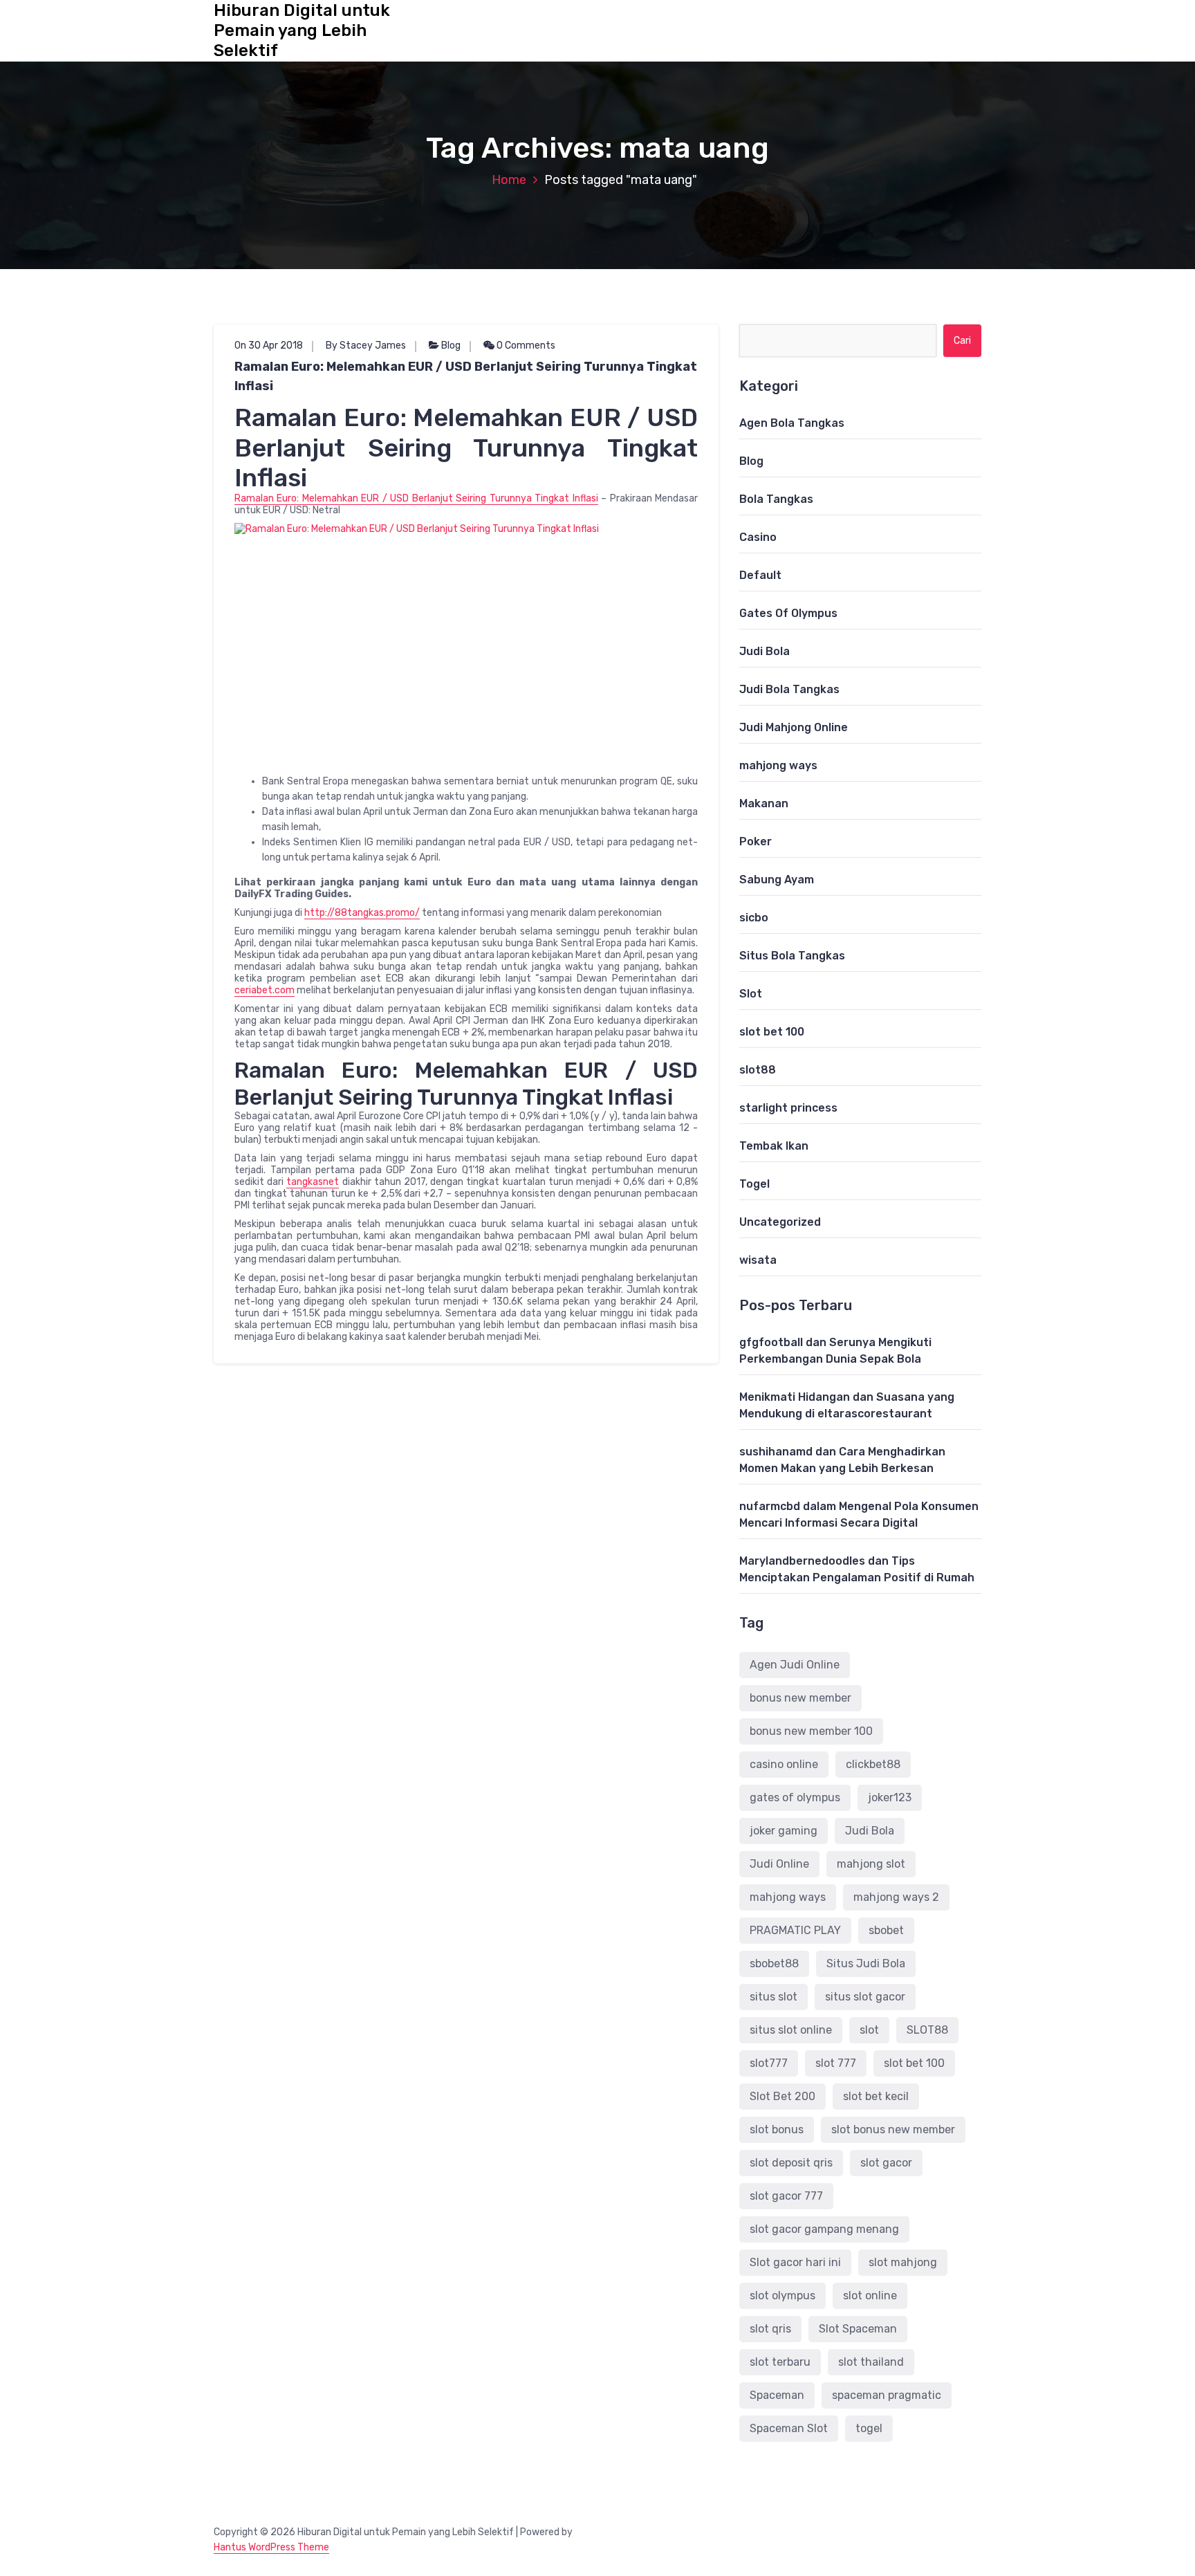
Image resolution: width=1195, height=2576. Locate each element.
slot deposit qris (791, 2163)
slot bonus (777, 2129)
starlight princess (788, 1108)
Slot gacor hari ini (795, 2262)
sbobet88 (774, 1963)
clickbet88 (873, 1764)
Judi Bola (765, 651)
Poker (756, 841)
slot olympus (782, 2296)
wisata (758, 1260)
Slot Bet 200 (782, 2096)
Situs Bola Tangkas (792, 956)
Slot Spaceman (858, 2329)
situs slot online (791, 2030)
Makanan (764, 803)
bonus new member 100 (811, 1731)
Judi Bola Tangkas (789, 689)
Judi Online (779, 1864)
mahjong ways (778, 765)
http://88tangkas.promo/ (362, 913)
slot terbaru (780, 2362)
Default (760, 575)
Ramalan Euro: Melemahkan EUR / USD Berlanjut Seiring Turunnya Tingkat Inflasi (466, 376)
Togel (754, 1184)
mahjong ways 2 (896, 1897)
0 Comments (525, 346)
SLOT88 (927, 2030)
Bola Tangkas (776, 499)
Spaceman (777, 2395)
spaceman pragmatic (887, 2395)
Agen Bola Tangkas (792, 423)
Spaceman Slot (789, 2428)
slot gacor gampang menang (824, 2229)
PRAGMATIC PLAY (795, 1930)
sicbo (754, 918)
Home (509, 180)
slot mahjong (903, 2262)
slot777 (769, 2063)
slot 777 (836, 2063)
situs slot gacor (865, 1997)
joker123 (890, 1797)
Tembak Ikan (774, 1146)
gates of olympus (795, 1797)
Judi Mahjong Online (794, 727)
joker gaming (784, 1831)
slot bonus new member (893, 2129)
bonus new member (800, 1698)
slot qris (770, 2329)
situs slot (773, 1997)
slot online (870, 2296)
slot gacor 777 (786, 2196)
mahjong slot (871, 1864)
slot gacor (886, 2163)
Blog (451, 346)
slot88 (758, 1070)
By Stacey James (366, 346)
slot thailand (871, 2362)
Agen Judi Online (795, 1665)
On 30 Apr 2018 (269, 346)
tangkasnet (313, 1182)
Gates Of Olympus (788, 613)
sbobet (886, 1930)
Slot (751, 994)
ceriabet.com (265, 990)
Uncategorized (780, 1222)
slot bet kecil (876, 2096)
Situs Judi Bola (866, 1963)
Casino (758, 537)
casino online (784, 1764)
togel (869, 2428)
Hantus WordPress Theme (271, 2547)
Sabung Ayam (777, 880)
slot (869, 2030)
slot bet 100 (772, 1032)
